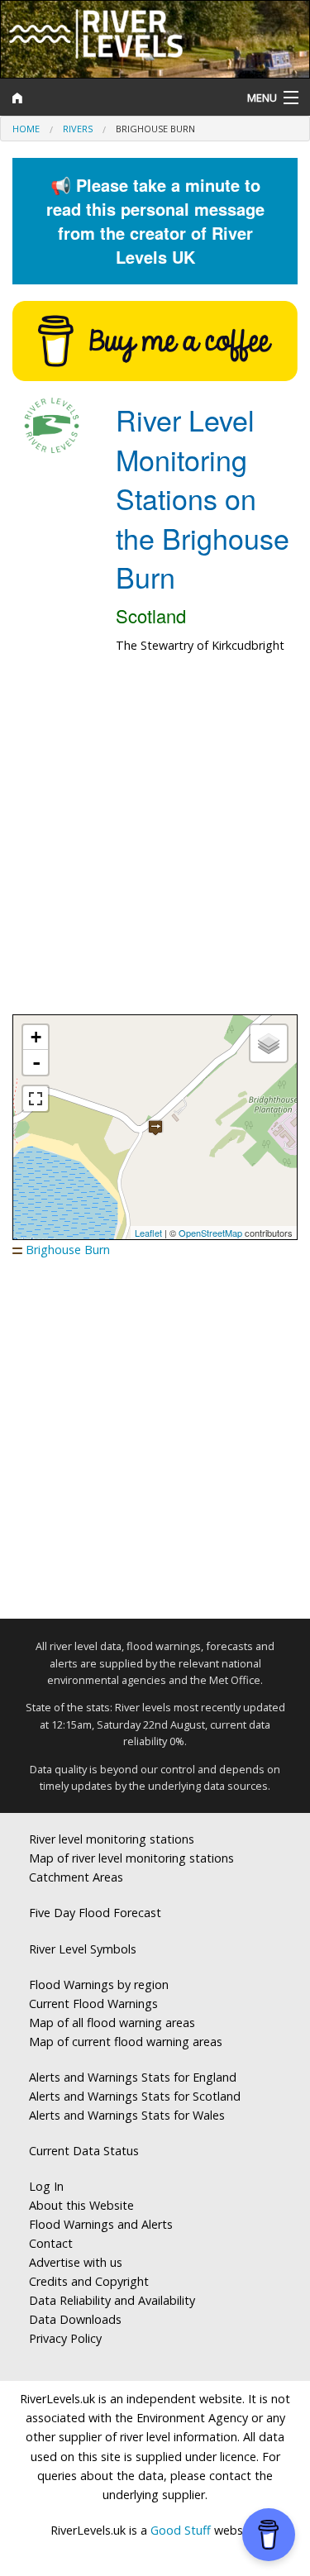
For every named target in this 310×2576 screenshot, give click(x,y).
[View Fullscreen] (36, 1099)
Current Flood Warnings (93, 2004)
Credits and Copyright (89, 2281)
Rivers (78, 129)
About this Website (81, 2205)
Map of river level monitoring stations (131, 1858)
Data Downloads (75, 2319)
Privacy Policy (65, 2338)
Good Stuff (181, 2530)
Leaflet (148, 1233)
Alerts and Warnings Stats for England (133, 2077)
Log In (46, 2186)
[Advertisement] (155, 843)
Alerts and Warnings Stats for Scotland (135, 2096)
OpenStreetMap (210, 1233)
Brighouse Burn (68, 1250)
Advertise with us (76, 2262)
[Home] (116, 98)
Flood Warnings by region (99, 1984)
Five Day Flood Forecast (95, 1913)
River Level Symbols (83, 1949)
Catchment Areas (76, 1877)
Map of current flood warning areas (126, 2042)
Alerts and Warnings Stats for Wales (127, 2115)
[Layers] (269, 1043)
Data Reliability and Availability (112, 2300)
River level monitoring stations (112, 1839)
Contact (51, 2243)
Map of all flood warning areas (112, 2023)
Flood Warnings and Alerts (101, 2224)
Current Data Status (84, 2151)
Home (26, 129)
